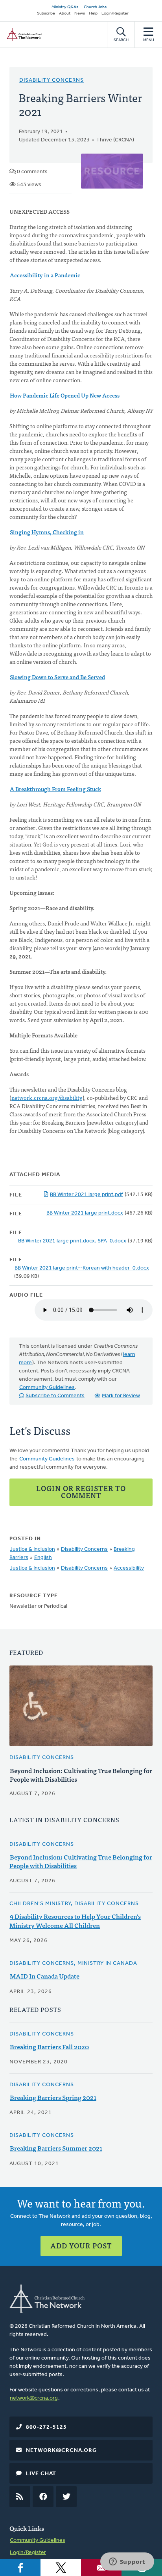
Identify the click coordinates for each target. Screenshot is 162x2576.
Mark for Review (121, 1396)
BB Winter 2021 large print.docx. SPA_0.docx (72, 1241)
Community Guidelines (47, 1388)
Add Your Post (81, 2245)
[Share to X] (61, 2567)
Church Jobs (95, 7)
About (65, 14)
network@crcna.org (34, 2398)
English (43, 1558)
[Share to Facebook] (20, 2567)
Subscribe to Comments (55, 1396)
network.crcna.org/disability (47, 1097)
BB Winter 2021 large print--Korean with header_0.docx (82, 1268)
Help (93, 14)
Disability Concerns (52, 80)
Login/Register (115, 14)
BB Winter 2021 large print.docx (85, 1213)
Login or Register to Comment (81, 1492)
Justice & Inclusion (32, 1549)
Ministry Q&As (65, 7)
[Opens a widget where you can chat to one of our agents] (127, 2562)
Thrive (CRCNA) (115, 140)
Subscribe (46, 14)
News (80, 14)
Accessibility (129, 1568)
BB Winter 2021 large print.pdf (87, 1195)
